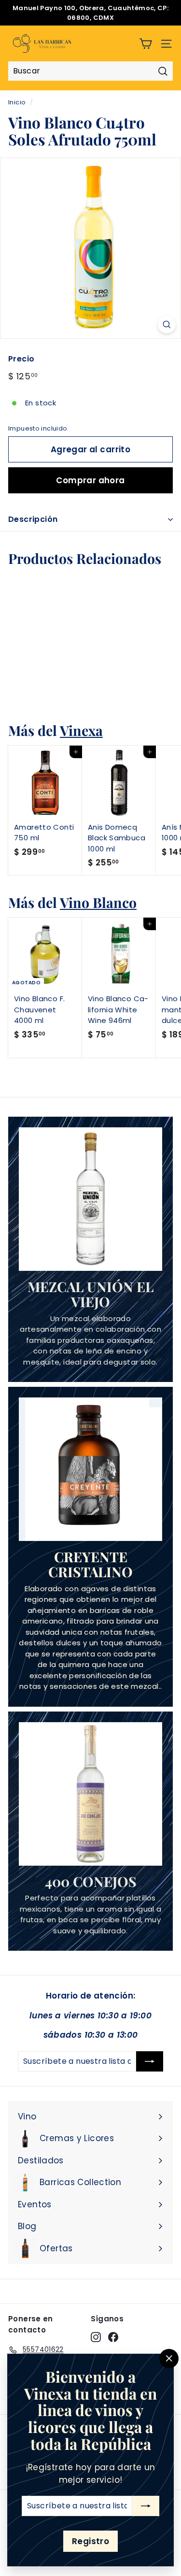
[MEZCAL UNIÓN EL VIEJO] (90, 1199)
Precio (21, 359)
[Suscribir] (146, 2506)
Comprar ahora (90, 480)
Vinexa (81, 730)
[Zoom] (167, 324)
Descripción (33, 519)
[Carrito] (146, 44)
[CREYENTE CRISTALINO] (90, 1469)
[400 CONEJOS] (90, 1794)
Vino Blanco (98, 902)
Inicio (17, 102)
